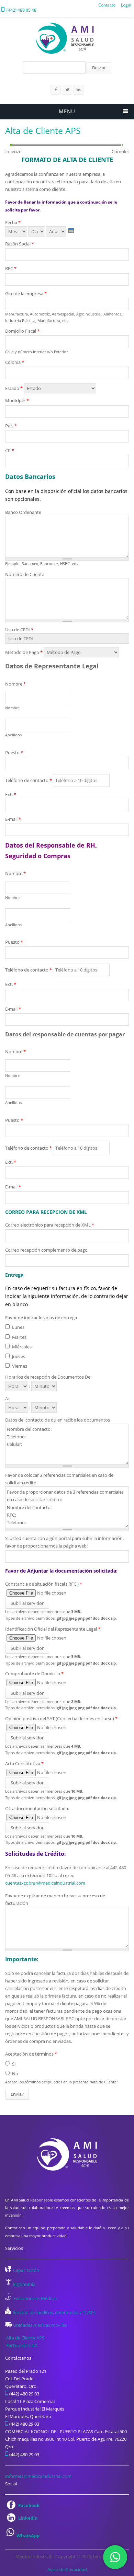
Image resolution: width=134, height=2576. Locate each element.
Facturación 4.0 (22, 2345)
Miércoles (22, 1347)
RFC (11, 268)
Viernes (20, 1366)
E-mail (13, 819)
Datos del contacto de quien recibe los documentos (58, 1420)
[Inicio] (65, 38)
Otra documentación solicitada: (37, 1808)
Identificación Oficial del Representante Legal (53, 1629)
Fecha (13, 222)
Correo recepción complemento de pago (46, 1250)
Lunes (18, 1327)
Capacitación (26, 2270)
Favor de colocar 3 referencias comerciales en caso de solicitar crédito (59, 1479)
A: (7, 1399)
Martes (19, 1337)
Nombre (15, 684)
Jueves (19, 1356)
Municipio (17, 401)
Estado (14, 388)
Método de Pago (24, 652)
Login (126, 5)
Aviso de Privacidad (67, 2569)
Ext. (11, 794)
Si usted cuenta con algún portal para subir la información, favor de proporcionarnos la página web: (64, 1542)
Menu (67, 111)
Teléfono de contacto (29, 780)
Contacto (107, 5)
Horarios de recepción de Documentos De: (48, 1377)
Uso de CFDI (19, 630)
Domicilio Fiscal (22, 331)
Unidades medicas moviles (40, 2325)
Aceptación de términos (31, 2054)
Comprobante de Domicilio (34, 1674)
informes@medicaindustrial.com (38, 2476)
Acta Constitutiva (24, 1763)
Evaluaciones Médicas (36, 2298)
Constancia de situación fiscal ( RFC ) (44, 1584)
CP (10, 450)
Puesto (14, 752)
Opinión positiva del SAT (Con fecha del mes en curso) (61, 1718)
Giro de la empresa (26, 294)
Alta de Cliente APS (25, 2338)
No (15, 2073)
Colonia (15, 362)
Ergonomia (24, 2284)
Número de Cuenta (25, 574)
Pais (11, 426)
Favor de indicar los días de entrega (41, 1318)
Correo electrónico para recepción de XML (50, 1225)
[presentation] (71, 231)
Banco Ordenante (23, 512)
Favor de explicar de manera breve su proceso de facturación (55, 1899)
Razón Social (20, 244)
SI (14, 2064)
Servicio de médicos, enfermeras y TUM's (54, 2312)
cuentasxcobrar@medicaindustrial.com (45, 1883)
